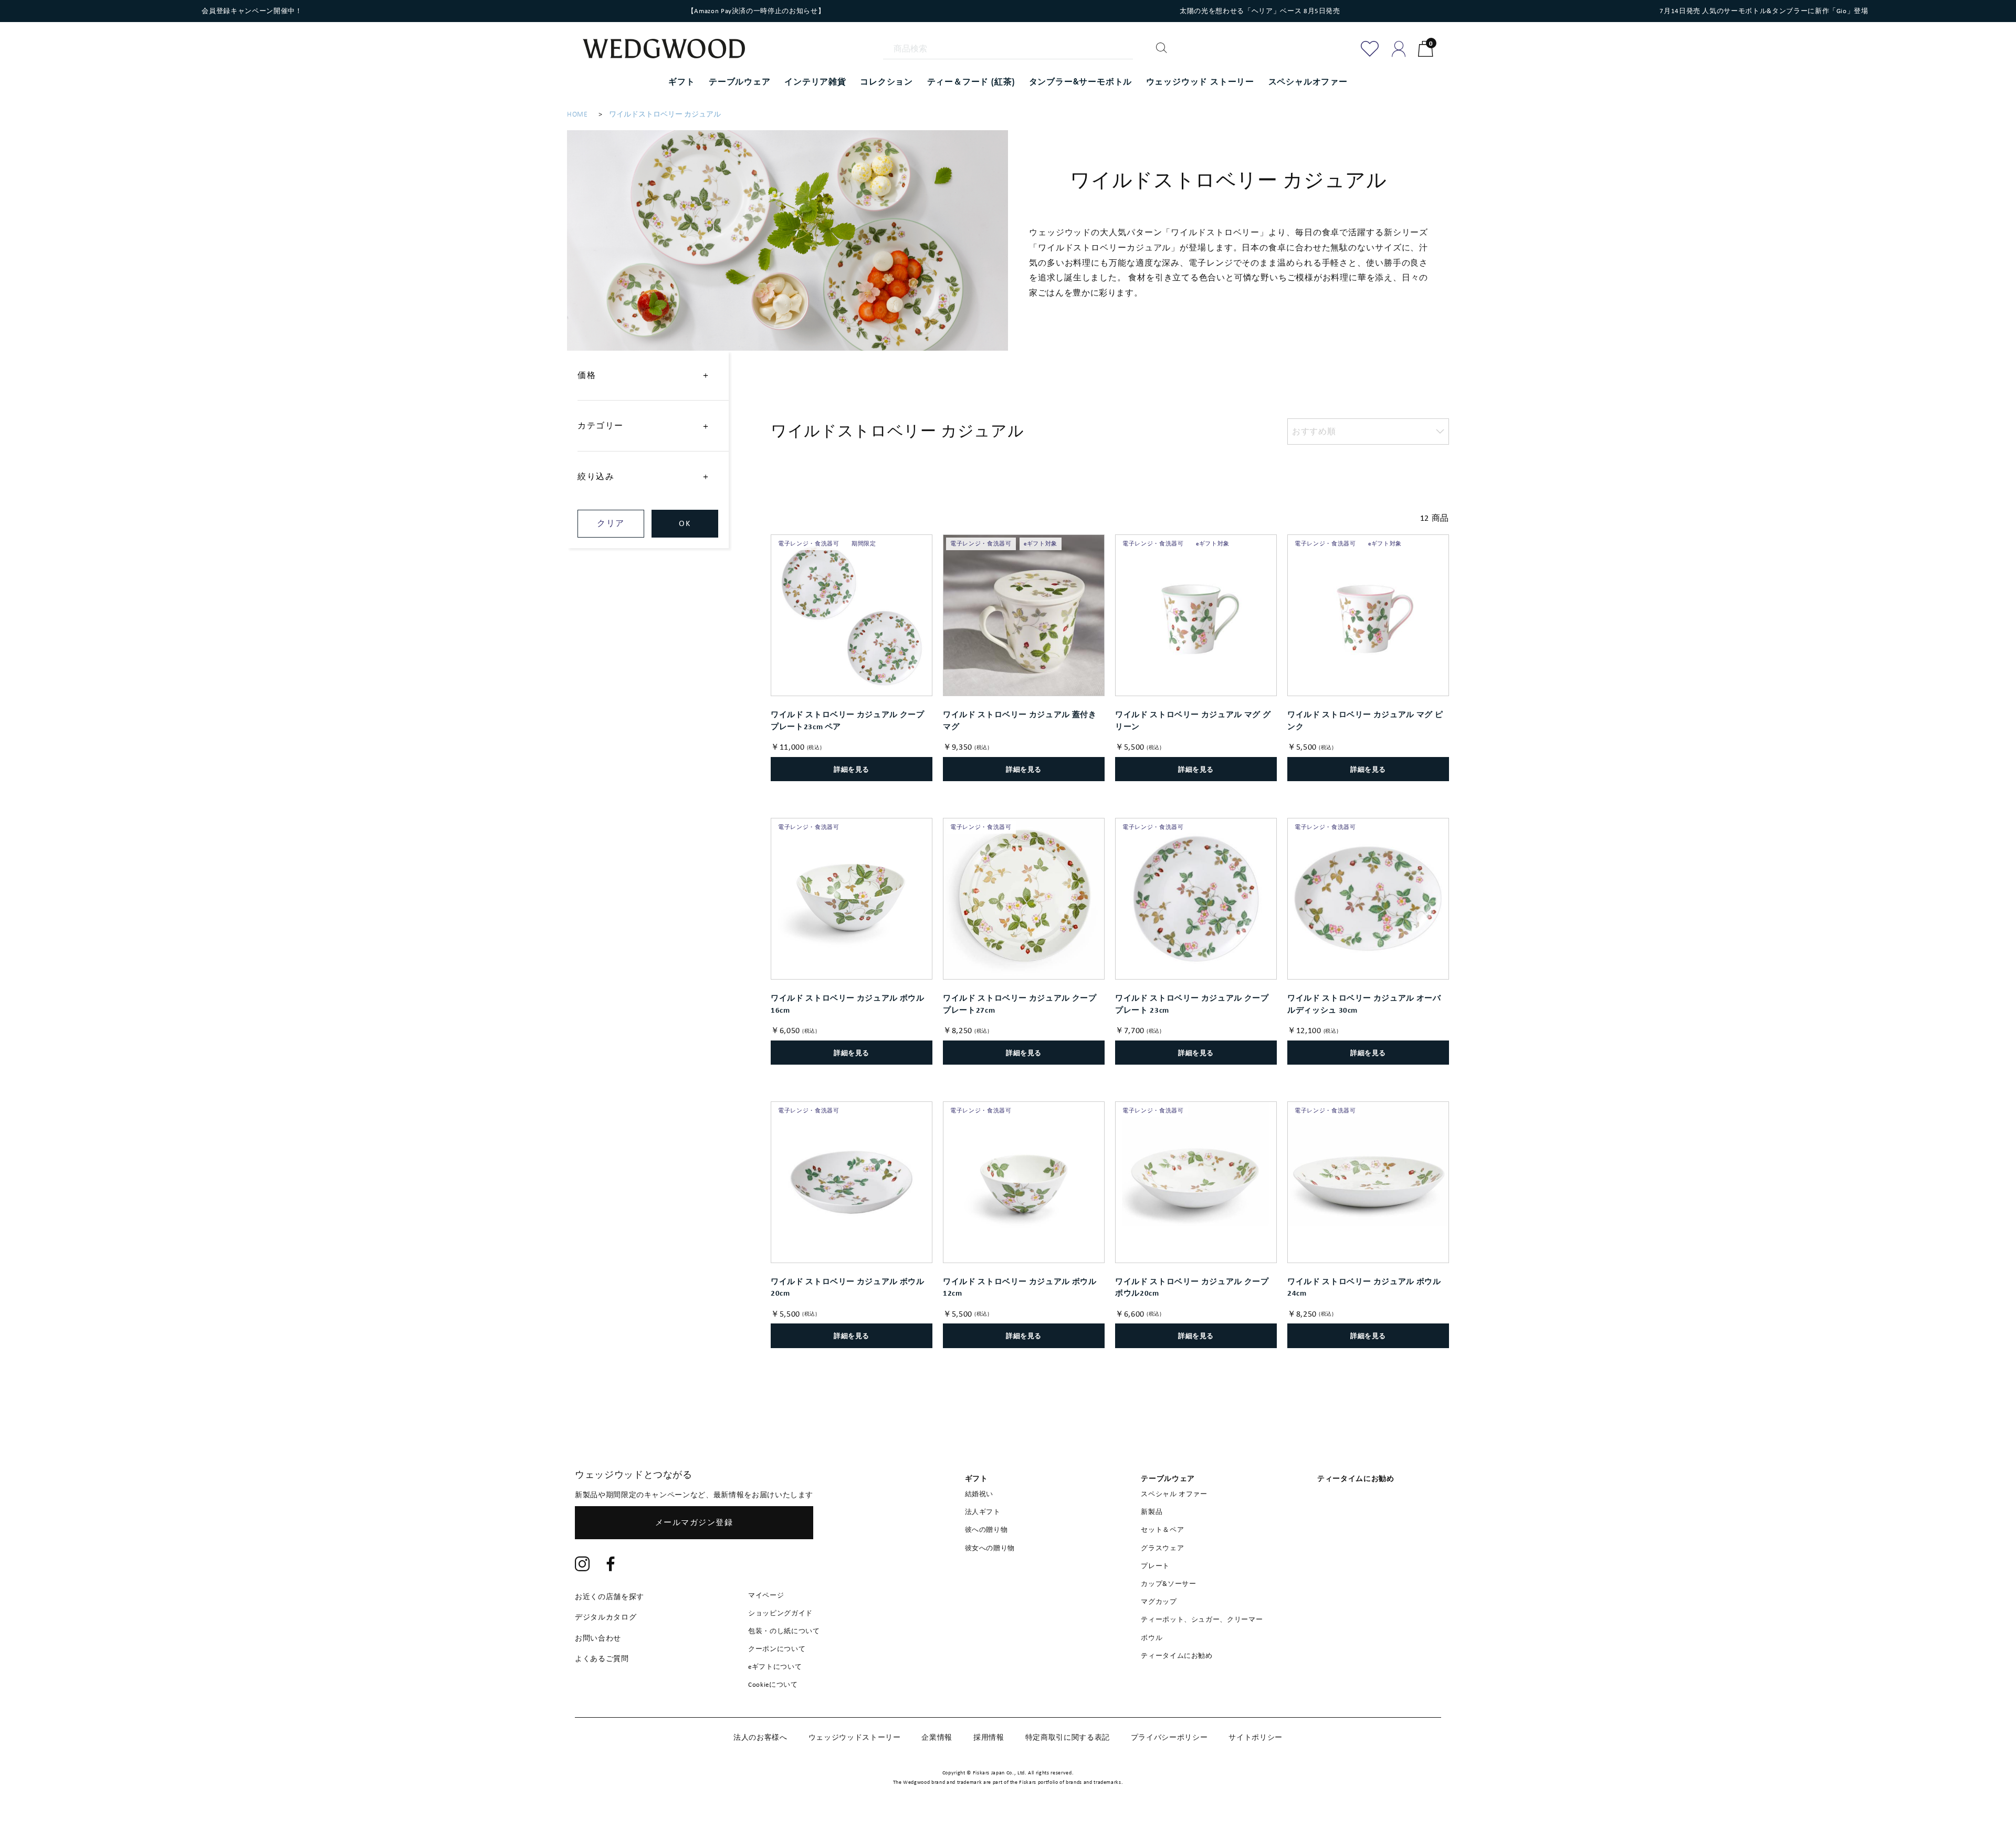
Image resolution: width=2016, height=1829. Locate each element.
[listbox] (1368, 432)
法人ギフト (983, 1512)
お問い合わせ (598, 1638)
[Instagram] (582, 1565)
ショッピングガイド (780, 1613)
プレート (1155, 1566)
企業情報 (937, 1737)
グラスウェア (1162, 1548)
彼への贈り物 (986, 1530)
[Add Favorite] (1370, 49)
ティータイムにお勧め (1177, 1655)
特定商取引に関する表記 (1068, 1737)
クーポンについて (777, 1649)
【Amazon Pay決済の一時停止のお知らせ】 (756, 11)
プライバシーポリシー (1169, 1737)
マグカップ (1159, 1601)
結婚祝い (979, 1494)
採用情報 (989, 1737)
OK (685, 523)
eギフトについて (775, 1667)
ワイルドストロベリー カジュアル (665, 114)
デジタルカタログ (606, 1617)
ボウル (1152, 1638)
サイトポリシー (1256, 1737)
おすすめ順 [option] (1314, 431)
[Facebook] (611, 1565)
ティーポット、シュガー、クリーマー (1202, 1619)
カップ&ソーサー (1168, 1584)
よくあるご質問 (602, 1658)
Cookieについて (773, 1684)
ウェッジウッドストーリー (855, 1737)
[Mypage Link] (1399, 49)
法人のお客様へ (760, 1737)
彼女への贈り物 (990, 1548)
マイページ (766, 1595)
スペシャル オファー (1174, 1494)
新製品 (1152, 1512)
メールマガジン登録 (694, 1522)
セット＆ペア (1162, 1530)
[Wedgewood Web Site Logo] (670, 50)
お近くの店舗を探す (610, 1596)
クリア (611, 523)
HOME (577, 114)
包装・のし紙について (784, 1631)
